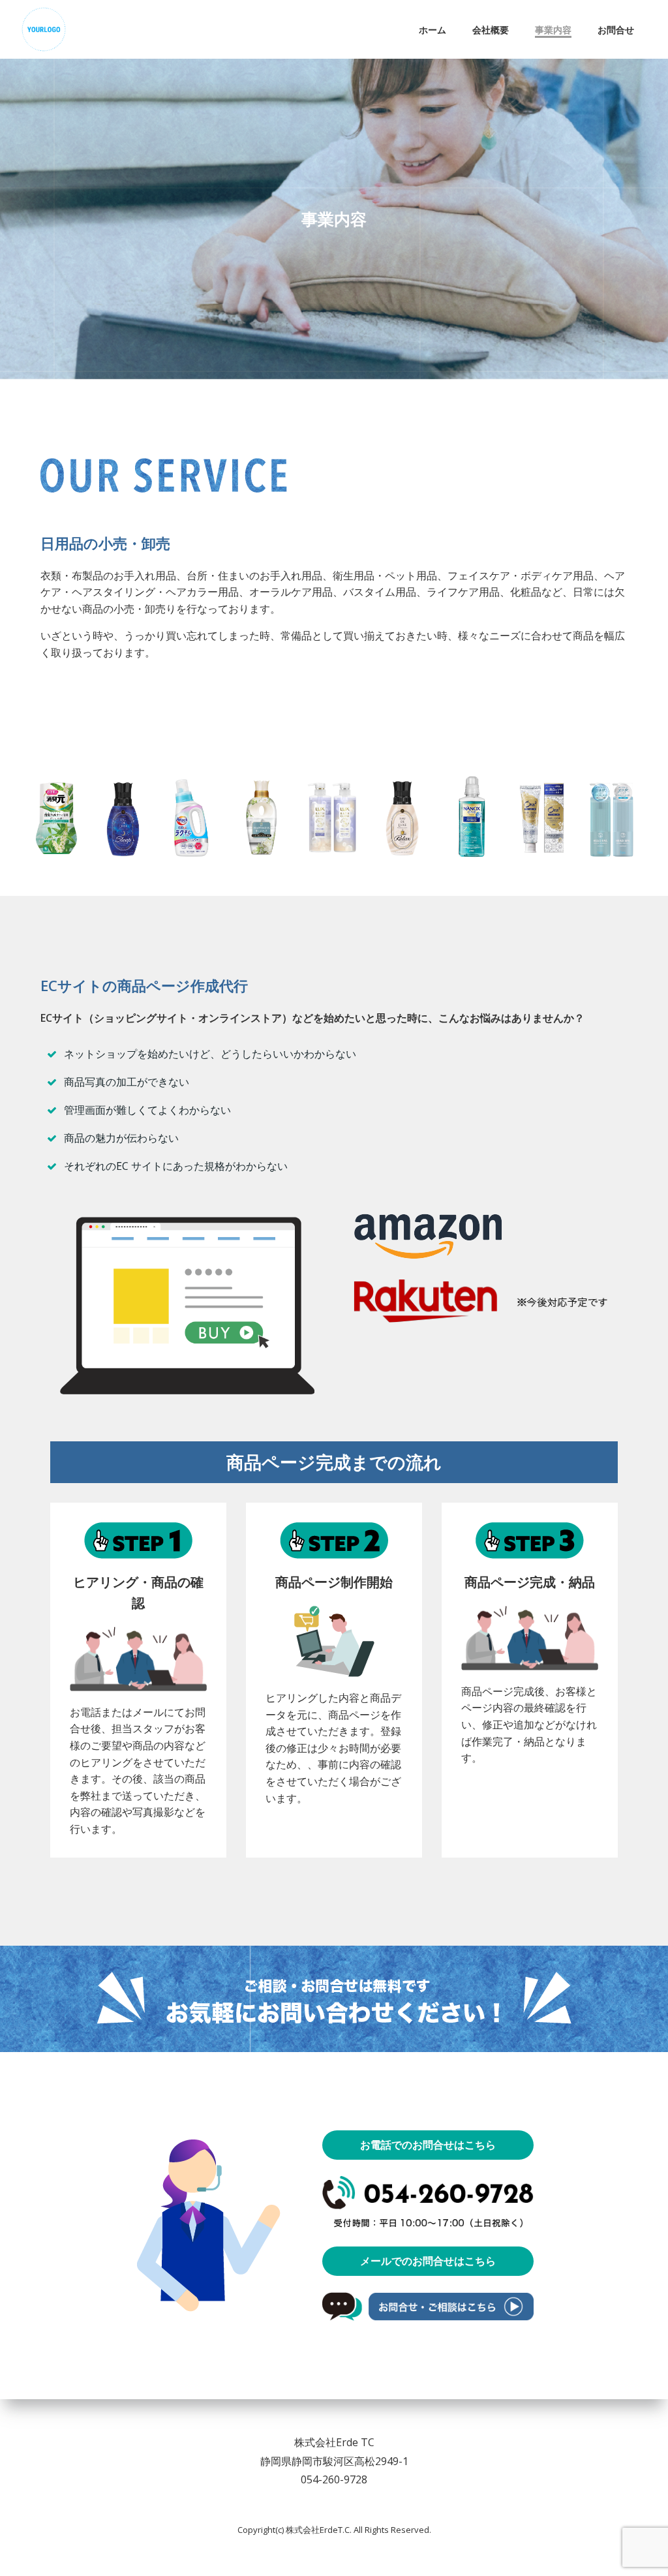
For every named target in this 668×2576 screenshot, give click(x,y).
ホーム (433, 30)
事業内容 (553, 30)
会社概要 (491, 30)
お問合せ (616, 30)
